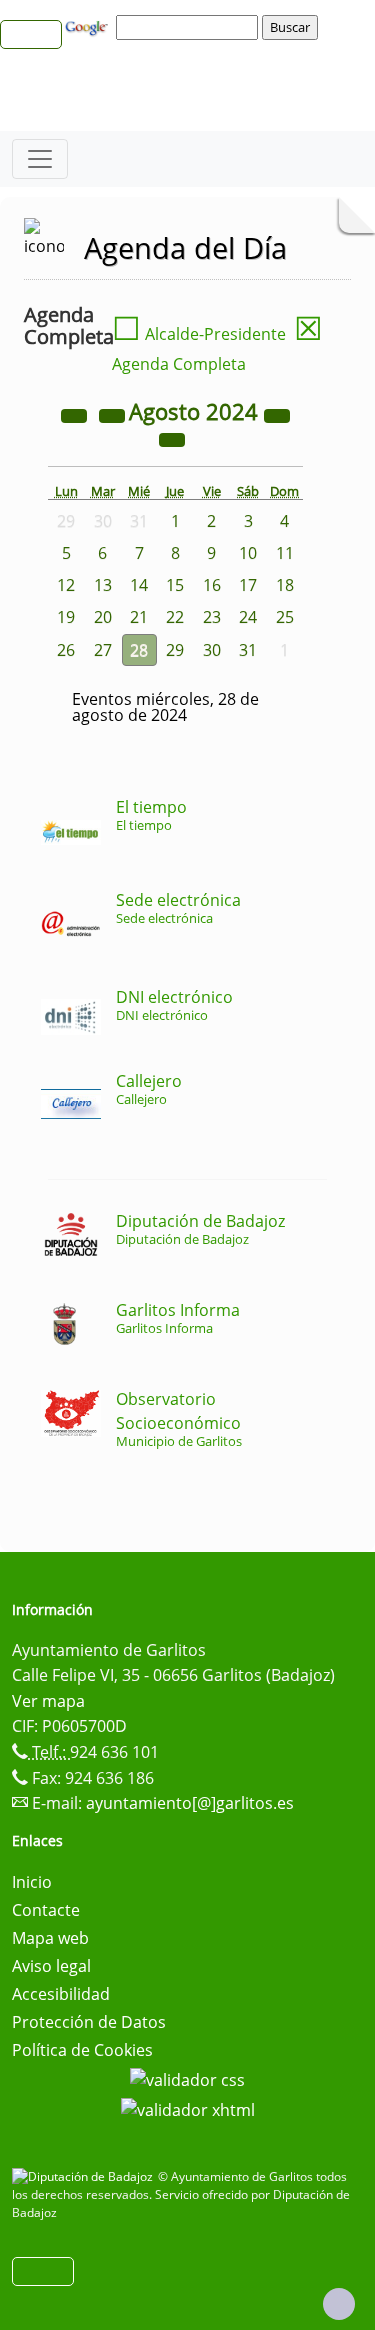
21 (139, 617)
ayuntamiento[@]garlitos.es (190, 1803)
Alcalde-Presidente (199, 334)
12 (66, 585)
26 (66, 650)
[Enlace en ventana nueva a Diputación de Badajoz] (85, 2176)
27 (103, 650)
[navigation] (190, 27)
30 (212, 650)
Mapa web (50, 1938)
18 (285, 585)
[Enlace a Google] (89, 26)
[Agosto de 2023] (76, 414)
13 (103, 585)
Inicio (32, 1882)
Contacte (46, 1910)
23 (212, 617)
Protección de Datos (89, 2022)
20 (103, 617)
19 (66, 617)
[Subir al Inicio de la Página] (339, 2304)
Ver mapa (48, 1701)
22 (175, 617)
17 (248, 585)
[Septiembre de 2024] (172, 438)
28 (139, 650)
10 (248, 553)
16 (212, 585)
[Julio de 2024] (114, 414)
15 (175, 585)
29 (175, 650)
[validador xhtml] (188, 2108)
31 (248, 650)
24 (248, 617)
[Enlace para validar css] (187, 2078)
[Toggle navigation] (40, 159)
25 (285, 617)
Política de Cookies (82, 2050)
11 (285, 553)
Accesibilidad (61, 1994)
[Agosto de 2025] (277, 414)
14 (139, 585)
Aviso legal (51, 1966)
